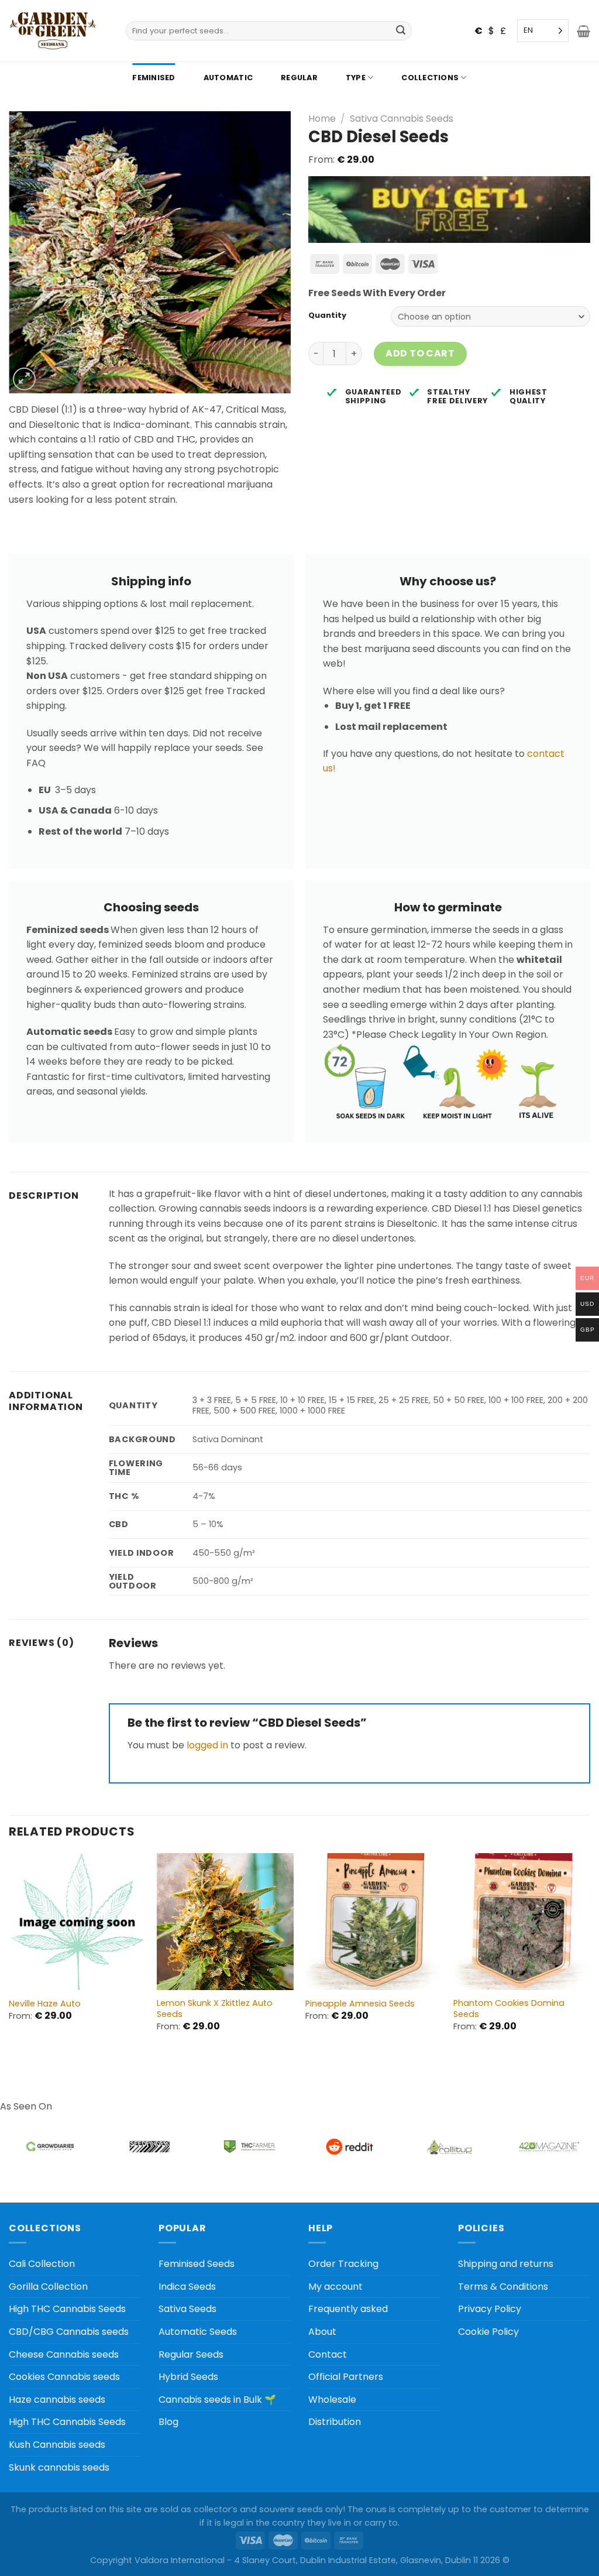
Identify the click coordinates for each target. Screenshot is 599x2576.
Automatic (228, 78)
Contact (328, 2354)
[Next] (590, 1957)
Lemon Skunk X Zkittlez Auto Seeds (215, 2009)
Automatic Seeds (198, 2332)
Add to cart (420, 353)
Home (322, 119)
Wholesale (332, 2400)
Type (356, 78)
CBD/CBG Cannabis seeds (69, 2332)
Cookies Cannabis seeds (64, 2377)
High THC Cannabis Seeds (67, 2309)
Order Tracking (343, 2264)
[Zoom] (24, 379)
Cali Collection (42, 2264)
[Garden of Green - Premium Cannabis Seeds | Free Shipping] (53, 31)
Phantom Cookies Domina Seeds (509, 2009)
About (322, 2332)
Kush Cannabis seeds (57, 2445)
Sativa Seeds (187, 2309)
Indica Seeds (187, 2287)
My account (335, 2287)
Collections (430, 78)
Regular (299, 78)
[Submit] (401, 31)
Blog (168, 2422)
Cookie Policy (488, 2332)
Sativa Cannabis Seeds (402, 119)
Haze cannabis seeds (57, 2400)
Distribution (335, 2422)
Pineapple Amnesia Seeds (360, 2004)
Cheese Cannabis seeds (64, 2354)
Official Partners (346, 2377)
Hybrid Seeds (188, 2377)
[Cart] (583, 31)
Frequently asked (348, 2309)
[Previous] (9, 1957)
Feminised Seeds (197, 2264)
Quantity (327, 315)
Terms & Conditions (503, 2287)
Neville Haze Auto (45, 2004)
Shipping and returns (506, 2264)
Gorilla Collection (48, 2287)
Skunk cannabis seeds (59, 2467)
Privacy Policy (490, 2309)
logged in (207, 1745)
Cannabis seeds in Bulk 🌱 (217, 2400)
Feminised (154, 78)
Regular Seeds (191, 2354)
